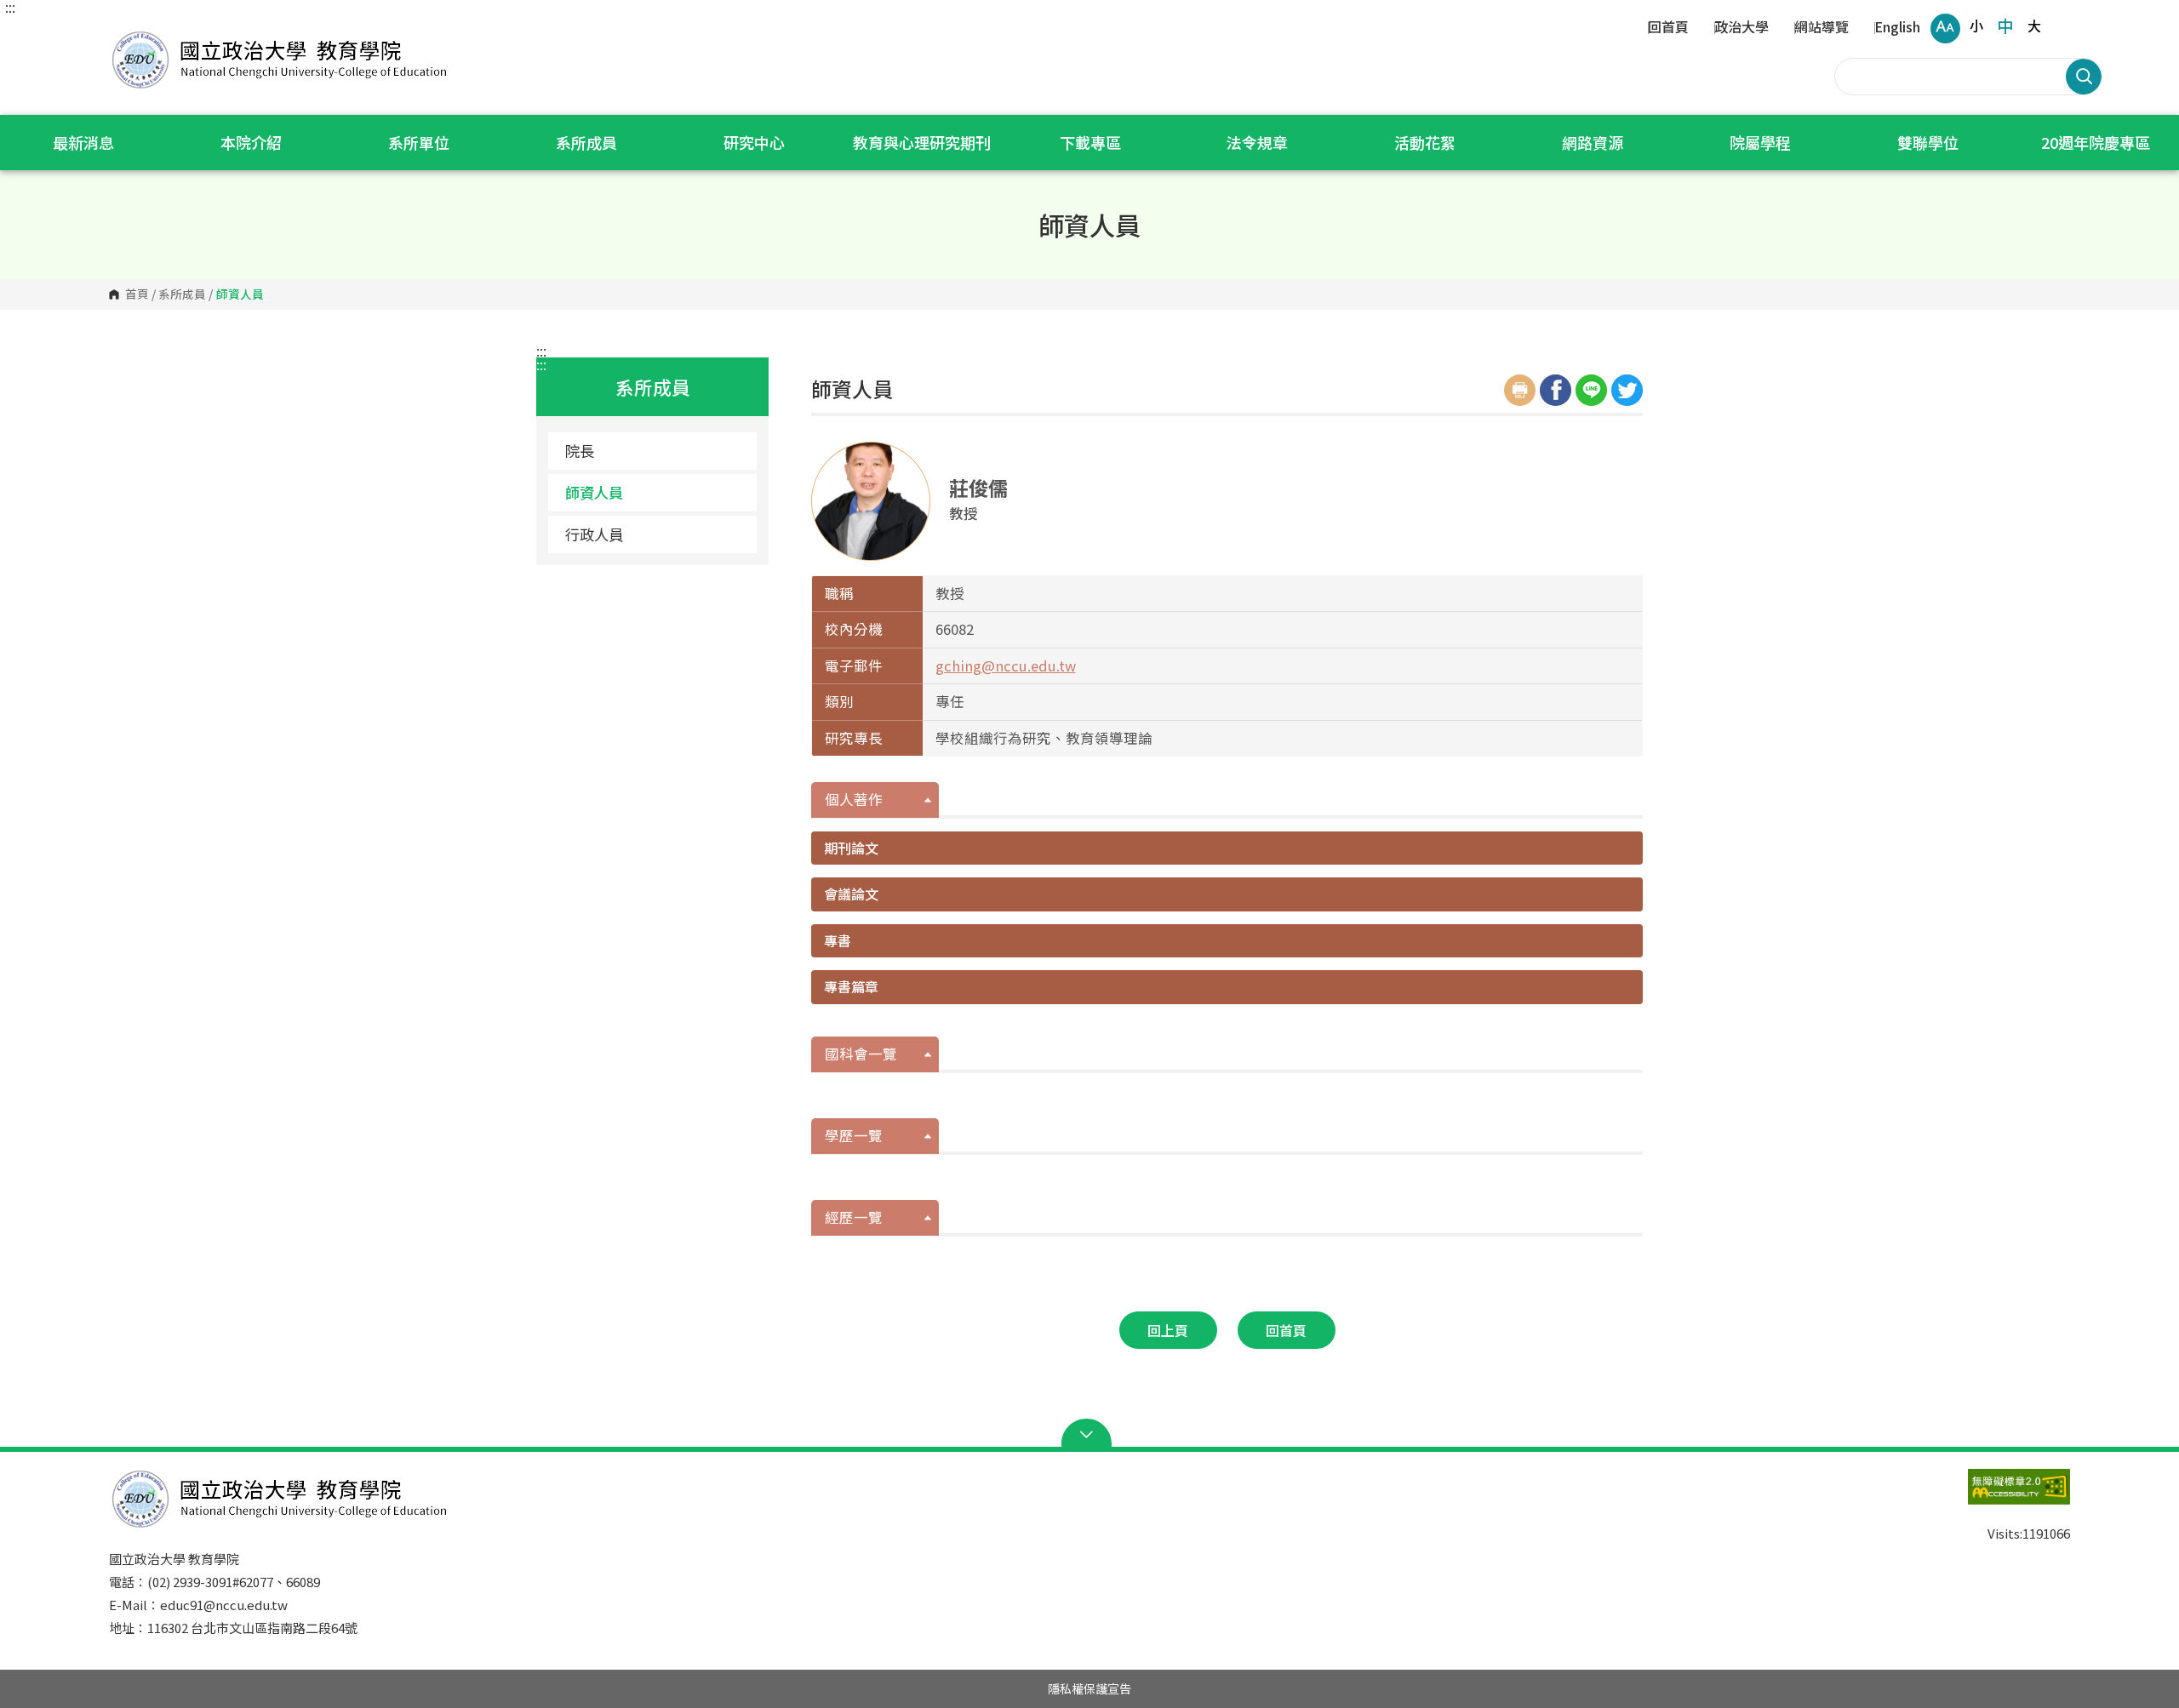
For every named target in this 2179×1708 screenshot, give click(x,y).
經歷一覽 (854, 1217)
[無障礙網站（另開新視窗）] (1985, 1495)
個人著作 (854, 799)
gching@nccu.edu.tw (1006, 665)
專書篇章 (851, 986)
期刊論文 (851, 848)
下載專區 (1090, 142)
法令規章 (1257, 142)
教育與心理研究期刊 (922, 142)
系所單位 (419, 142)
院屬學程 (1760, 142)
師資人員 (594, 492)
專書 (838, 940)
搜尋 (2084, 77)
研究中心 (754, 142)
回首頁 (1668, 28)
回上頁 (1168, 1330)
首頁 (137, 294)
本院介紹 (251, 142)
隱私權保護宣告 (1089, 1688)
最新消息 (83, 142)
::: (10, 7)
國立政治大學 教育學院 (126, 34)
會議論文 (851, 894)
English (1897, 28)
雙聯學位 (1928, 142)
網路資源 (1593, 142)
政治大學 (1741, 28)
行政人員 (594, 534)
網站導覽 (1822, 28)
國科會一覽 (861, 1054)
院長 (580, 451)
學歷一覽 (854, 1135)
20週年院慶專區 (2096, 142)
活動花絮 (1425, 142)
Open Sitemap (1090, 1435)
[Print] (1520, 390)
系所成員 (586, 142)
